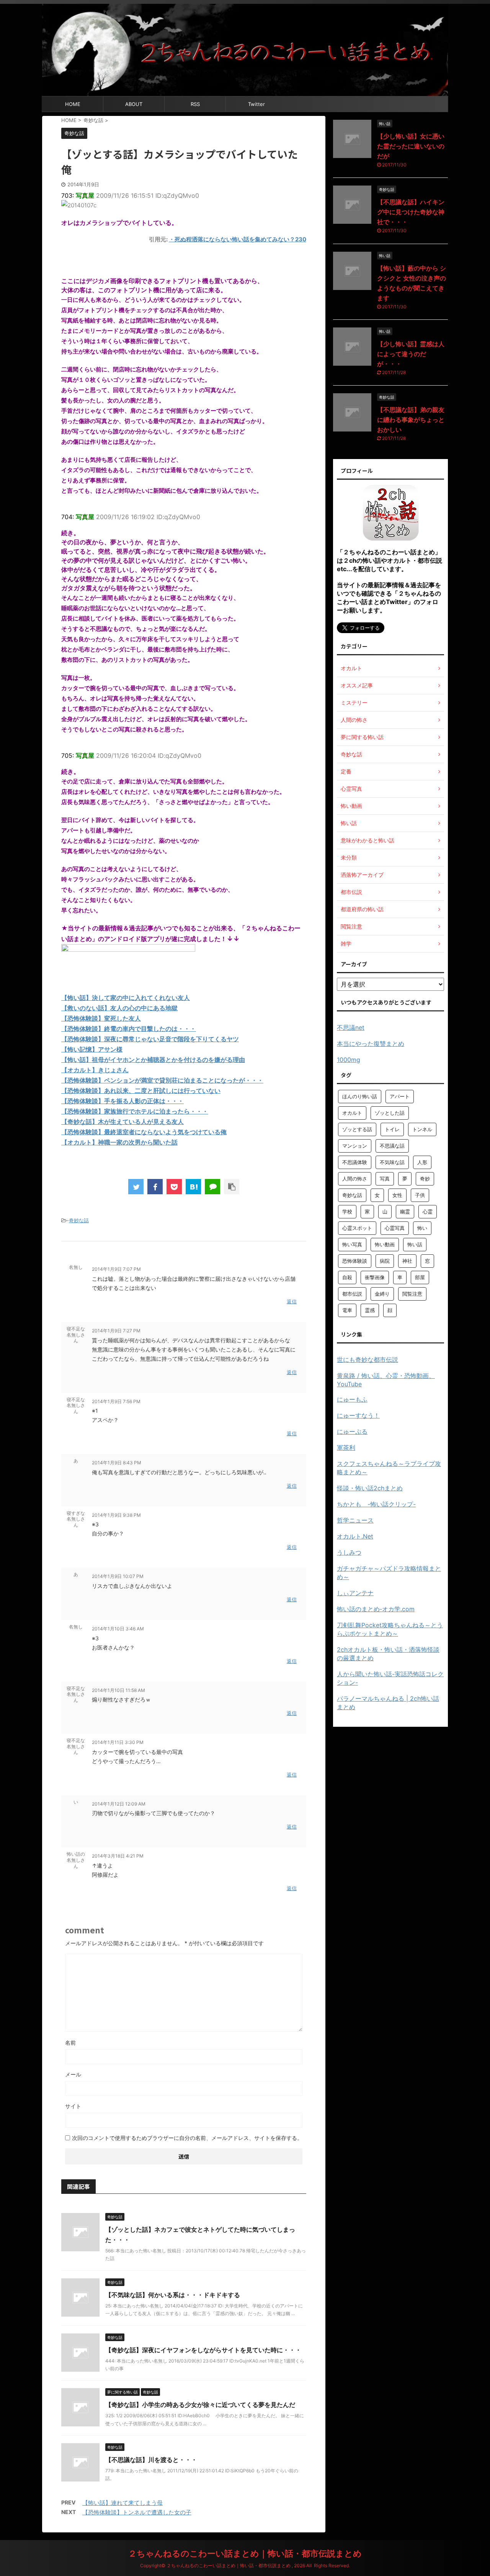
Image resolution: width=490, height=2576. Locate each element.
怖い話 (415, 1244)
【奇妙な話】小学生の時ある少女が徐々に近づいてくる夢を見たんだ (200, 2405)
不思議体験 (355, 1162)
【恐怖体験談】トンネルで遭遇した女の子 (137, 2512)
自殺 (347, 1277)
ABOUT (134, 104)
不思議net (351, 1027)
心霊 (428, 1211)
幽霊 (405, 1211)
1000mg (349, 1060)
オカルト (352, 1113)
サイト (73, 2106)
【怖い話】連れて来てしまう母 (122, 2503)
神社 (407, 1261)
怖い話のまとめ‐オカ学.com (376, 1609)
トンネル (422, 1129)
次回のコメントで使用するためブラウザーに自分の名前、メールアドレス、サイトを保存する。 (187, 2138)
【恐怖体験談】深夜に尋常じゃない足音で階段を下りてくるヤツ (150, 1039)
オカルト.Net (355, 1536)
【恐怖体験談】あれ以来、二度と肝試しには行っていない (141, 1091)
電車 (347, 1310)
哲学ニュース (355, 1520)
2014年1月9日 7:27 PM (116, 1331)
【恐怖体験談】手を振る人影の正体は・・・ (122, 1101)
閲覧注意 (412, 1294)
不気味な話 (392, 1162)
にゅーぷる (352, 1431)
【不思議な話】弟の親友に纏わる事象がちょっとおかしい (411, 420)
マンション (355, 1146)
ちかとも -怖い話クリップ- (376, 1504)
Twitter (256, 104)
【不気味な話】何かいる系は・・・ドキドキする (173, 2295)
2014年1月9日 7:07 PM (116, 1269)
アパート (400, 1096)
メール (73, 2074)
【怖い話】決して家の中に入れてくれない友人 (126, 998)
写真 (385, 1179)
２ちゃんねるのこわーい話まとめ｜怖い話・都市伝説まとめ (245, 2553)
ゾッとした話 (390, 1113)
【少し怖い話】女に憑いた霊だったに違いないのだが (411, 146)
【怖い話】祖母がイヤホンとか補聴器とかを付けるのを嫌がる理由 (153, 1060)
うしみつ (349, 1552)
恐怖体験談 (355, 1261)
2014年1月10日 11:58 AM (118, 1690)
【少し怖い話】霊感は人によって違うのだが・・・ (411, 354)
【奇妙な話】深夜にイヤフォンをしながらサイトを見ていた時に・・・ (203, 2350)
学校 (347, 1211)
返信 (292, 1301)
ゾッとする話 (357, 1129)
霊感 (370, 1310)
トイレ (392, 1129)
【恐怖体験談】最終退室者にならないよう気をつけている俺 (144, 1132)
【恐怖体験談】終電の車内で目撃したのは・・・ (129, 1029)
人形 (422, 1162)
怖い (422, 1228)
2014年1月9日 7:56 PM (116, 1401)
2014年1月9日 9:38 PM (116, 1515)
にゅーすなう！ (358, 1415)
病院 (385, 1261)
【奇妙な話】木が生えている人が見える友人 (122, 1122)
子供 (420, 1195)
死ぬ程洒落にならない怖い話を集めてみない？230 (240, 239)
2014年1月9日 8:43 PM (117, 1463)
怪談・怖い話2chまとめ (370, 1488)
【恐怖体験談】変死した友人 (101, 1018)
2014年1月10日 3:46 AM (118, 1629)
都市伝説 (352, 1294)
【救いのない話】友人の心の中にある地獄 (119, 1008)
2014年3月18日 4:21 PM (118, 1856)
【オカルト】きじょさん (95, 1070)
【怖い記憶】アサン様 (92, 1049)
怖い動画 (385, 1244)
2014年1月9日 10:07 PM (118, 1576)
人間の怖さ (355, 1179)
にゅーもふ (352, 1399)
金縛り (382, 1294)
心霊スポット (357, 1228)
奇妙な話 (79, 1220)
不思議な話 (392, 1146)
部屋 (420, 1277)
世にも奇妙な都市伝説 (367, 1360)
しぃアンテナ (355, 1593)
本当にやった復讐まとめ (371, 1044)
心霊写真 (395, 1228)
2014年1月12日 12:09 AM (119, 1804)
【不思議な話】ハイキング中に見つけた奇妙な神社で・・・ (411, 212)
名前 (70, 2043)
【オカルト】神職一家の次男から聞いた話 (119, 1142)
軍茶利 (346, 1448)
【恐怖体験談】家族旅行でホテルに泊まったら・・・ (135, 1111)
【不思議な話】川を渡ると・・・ (151, 2460)
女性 (397, 1195)
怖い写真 (352, 1244)
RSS (195, 104)
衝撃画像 (375, 1277)
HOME (73, 104)
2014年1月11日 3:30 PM (118, 1742)
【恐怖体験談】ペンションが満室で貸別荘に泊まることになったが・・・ (162, 1080)
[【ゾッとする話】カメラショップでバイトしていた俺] (193, 1187)
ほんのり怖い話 (360, 1096)
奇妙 (425, 1179)
